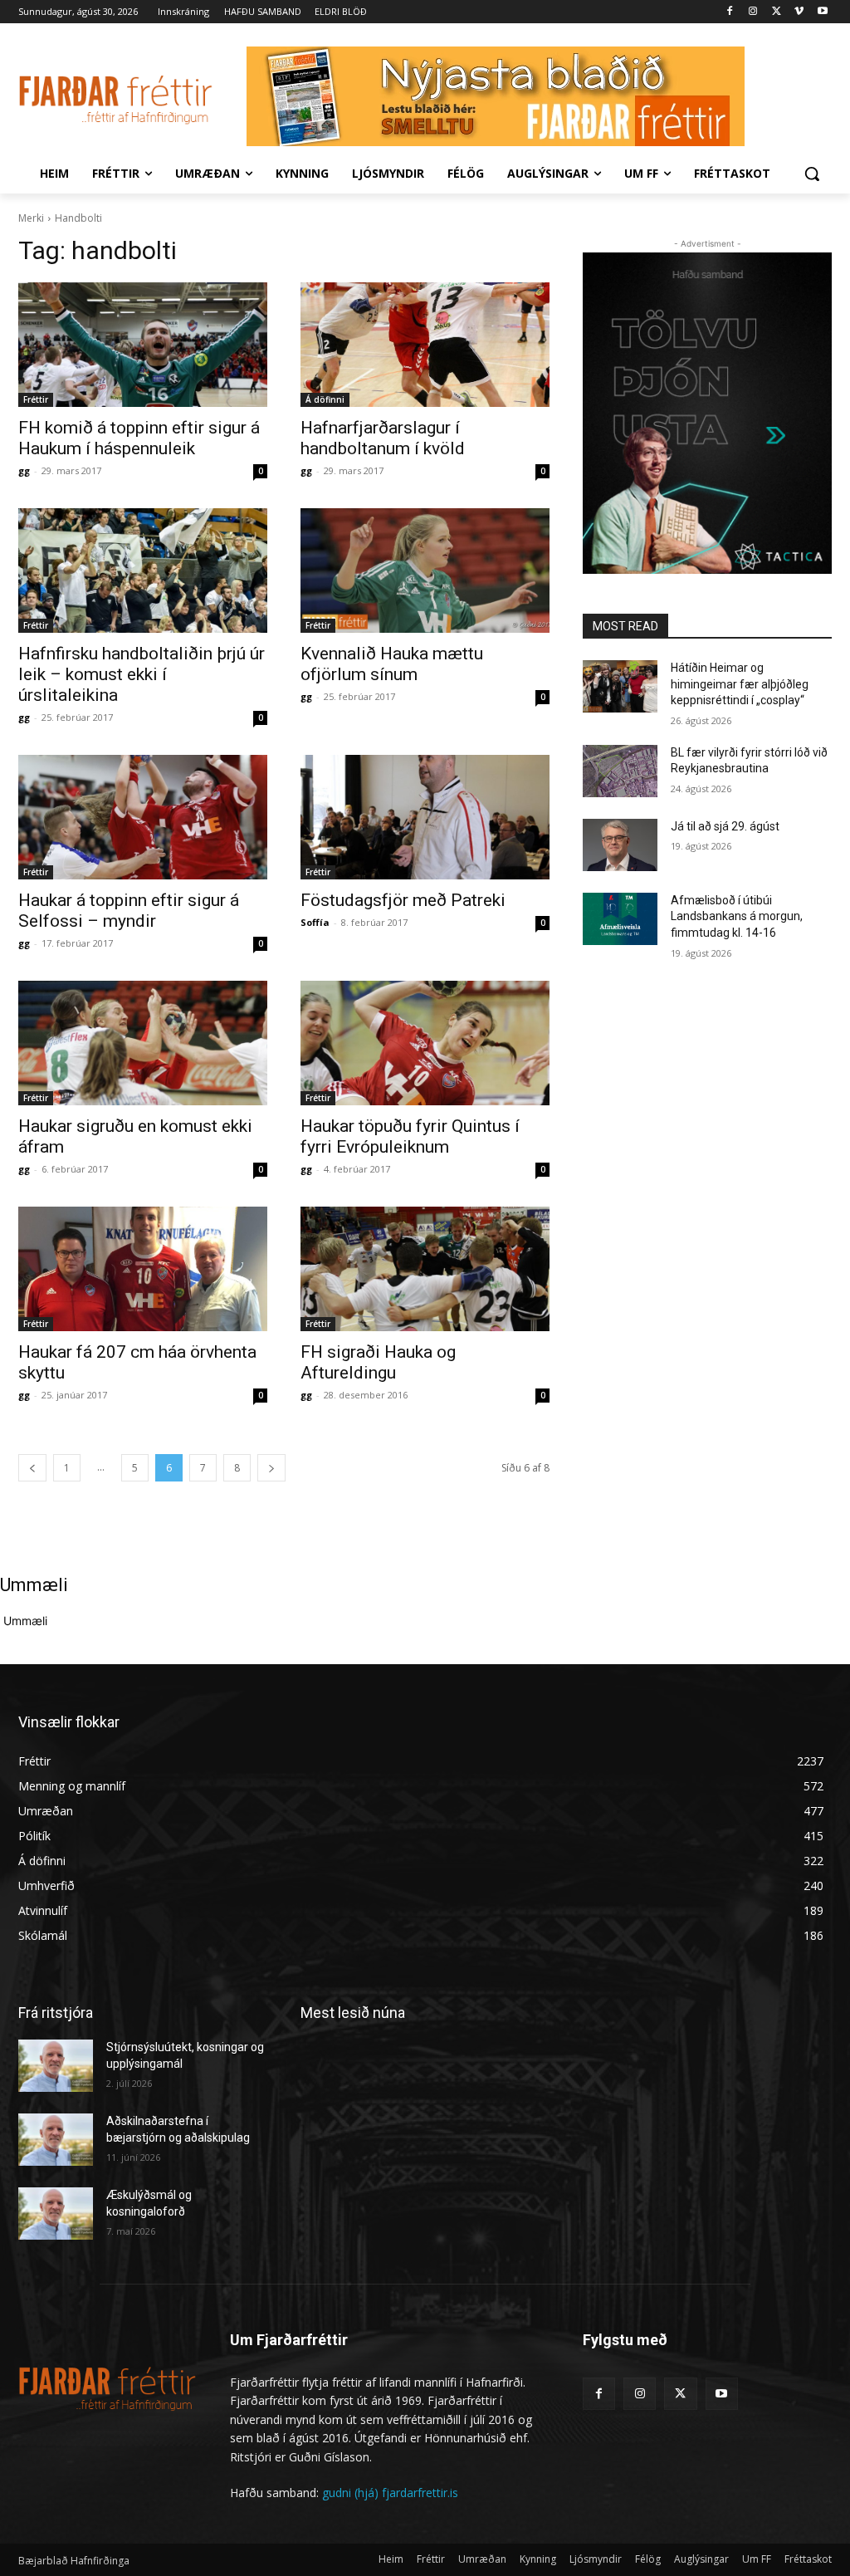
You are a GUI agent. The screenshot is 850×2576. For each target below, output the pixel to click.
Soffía (315, 922)
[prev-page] (32, 1468)
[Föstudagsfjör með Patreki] (425, 817)
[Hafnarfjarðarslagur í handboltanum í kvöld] (425, 345)
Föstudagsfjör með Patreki (403, 900)
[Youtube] (822, 12)
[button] (812, 174)
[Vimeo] (799, 12)
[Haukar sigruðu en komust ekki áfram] (143, 1043)
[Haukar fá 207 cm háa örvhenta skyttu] (143, 1269)
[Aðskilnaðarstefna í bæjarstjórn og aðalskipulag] (56, 2140)
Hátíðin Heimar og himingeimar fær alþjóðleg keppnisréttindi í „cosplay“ (740, 684)
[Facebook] (730, 12)
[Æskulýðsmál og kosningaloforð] (56, 2214)
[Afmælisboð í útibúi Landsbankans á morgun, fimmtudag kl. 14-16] (620, 919)
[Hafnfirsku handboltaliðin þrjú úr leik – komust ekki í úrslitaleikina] (143, 571)
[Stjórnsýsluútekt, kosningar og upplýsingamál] (56, 2066)
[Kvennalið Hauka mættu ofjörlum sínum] (425, 571)
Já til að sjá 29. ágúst (725, 826)
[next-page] (271, 1468)
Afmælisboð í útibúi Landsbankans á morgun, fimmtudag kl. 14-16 (737, 916)
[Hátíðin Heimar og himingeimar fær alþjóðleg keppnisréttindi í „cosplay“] (620, 686)
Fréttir (36, 399)
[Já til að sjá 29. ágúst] (620, 845)
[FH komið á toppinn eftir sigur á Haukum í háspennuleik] (143, 345)
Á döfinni (325, 399)
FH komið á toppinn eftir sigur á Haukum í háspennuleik (139, 438)
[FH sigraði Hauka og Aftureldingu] (425, 1269)
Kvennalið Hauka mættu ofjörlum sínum (392, 664)
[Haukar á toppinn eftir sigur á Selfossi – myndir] (143, 817)
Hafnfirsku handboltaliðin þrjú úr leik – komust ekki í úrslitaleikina (142, 674)
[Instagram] (753, 12)
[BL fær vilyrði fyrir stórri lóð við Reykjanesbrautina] (620, 771)
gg (24, 470)
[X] (777, 12)
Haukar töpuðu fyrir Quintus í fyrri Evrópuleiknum (410, 1136)
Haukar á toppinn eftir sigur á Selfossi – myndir (129, 911)
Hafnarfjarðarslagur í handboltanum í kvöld (383, 438)
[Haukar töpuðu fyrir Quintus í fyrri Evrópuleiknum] (425, 1043)
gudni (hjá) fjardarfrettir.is (390, 2493)
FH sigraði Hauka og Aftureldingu (378, 1362)
